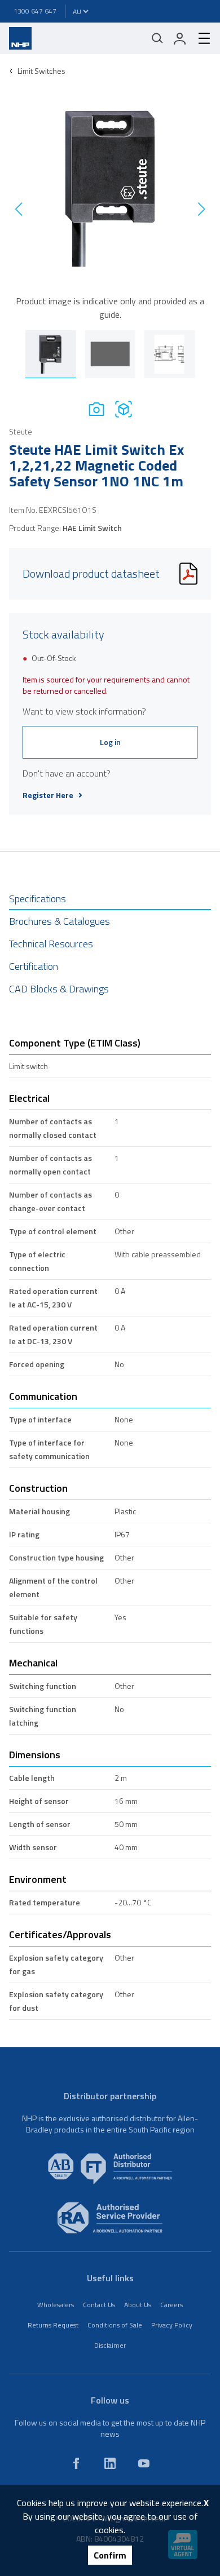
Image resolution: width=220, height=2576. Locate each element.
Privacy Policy (172, 2325)
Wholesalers (56, 2305)
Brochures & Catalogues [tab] (60, 921)
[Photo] (96, 409)
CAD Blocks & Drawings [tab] (59, 989)
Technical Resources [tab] (51, 944)
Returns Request (53, 2325)
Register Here (48, 795)
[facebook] (76, 2463)
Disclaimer (110, 2345)
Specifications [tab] (38, 899)
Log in (110, 742)
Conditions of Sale (115, 2325)
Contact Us (99, 2305)
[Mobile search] (157, 38)
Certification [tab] (34, 966)
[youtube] (144, 2463)
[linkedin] (110, 2463)
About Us (138, 2305)
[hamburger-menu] (200, 38)
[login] (180, 38)
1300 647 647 (35, 11)
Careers (171, 2305)
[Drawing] (124, 409)
